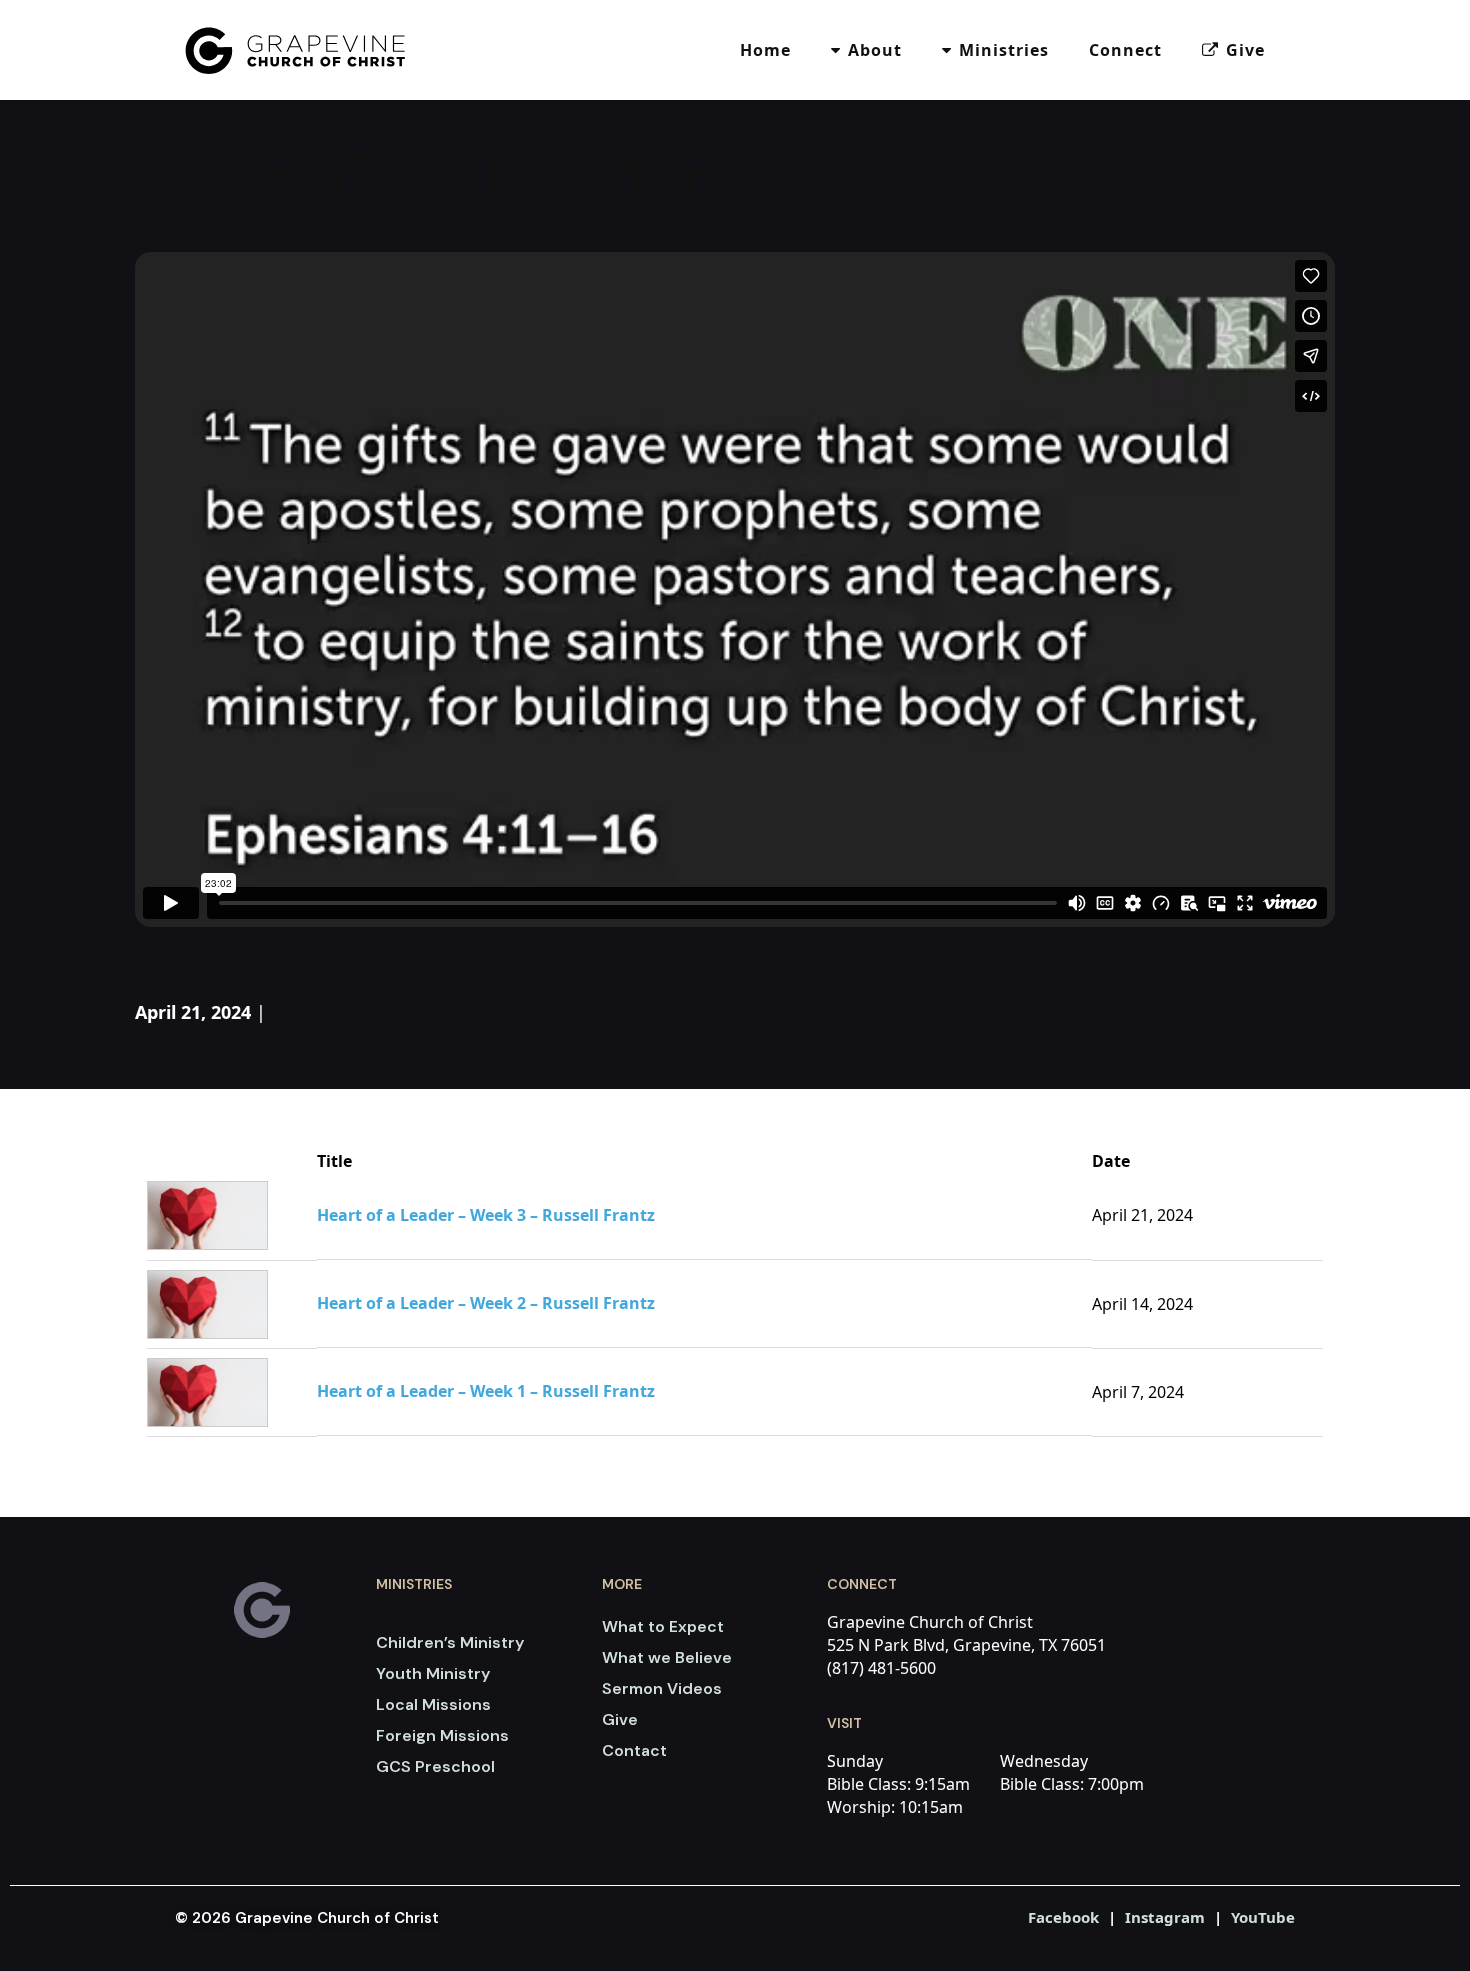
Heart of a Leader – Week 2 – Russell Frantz (486, 1303)
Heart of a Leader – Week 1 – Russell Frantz (486, 1391)
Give (620, 1719)
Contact (634, 1750)
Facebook (1063, 1917)
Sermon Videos (662, 1688)
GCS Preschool (435, 1766)
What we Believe (667, 1657)
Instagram (1165, 1917)
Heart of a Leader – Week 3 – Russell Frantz (486, 1215)
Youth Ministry (433, 1673)
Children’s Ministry (450, 1642)
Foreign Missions (442, 1735)
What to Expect (663, 1626)
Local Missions (433, 1704)
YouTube (1263, 1917)
